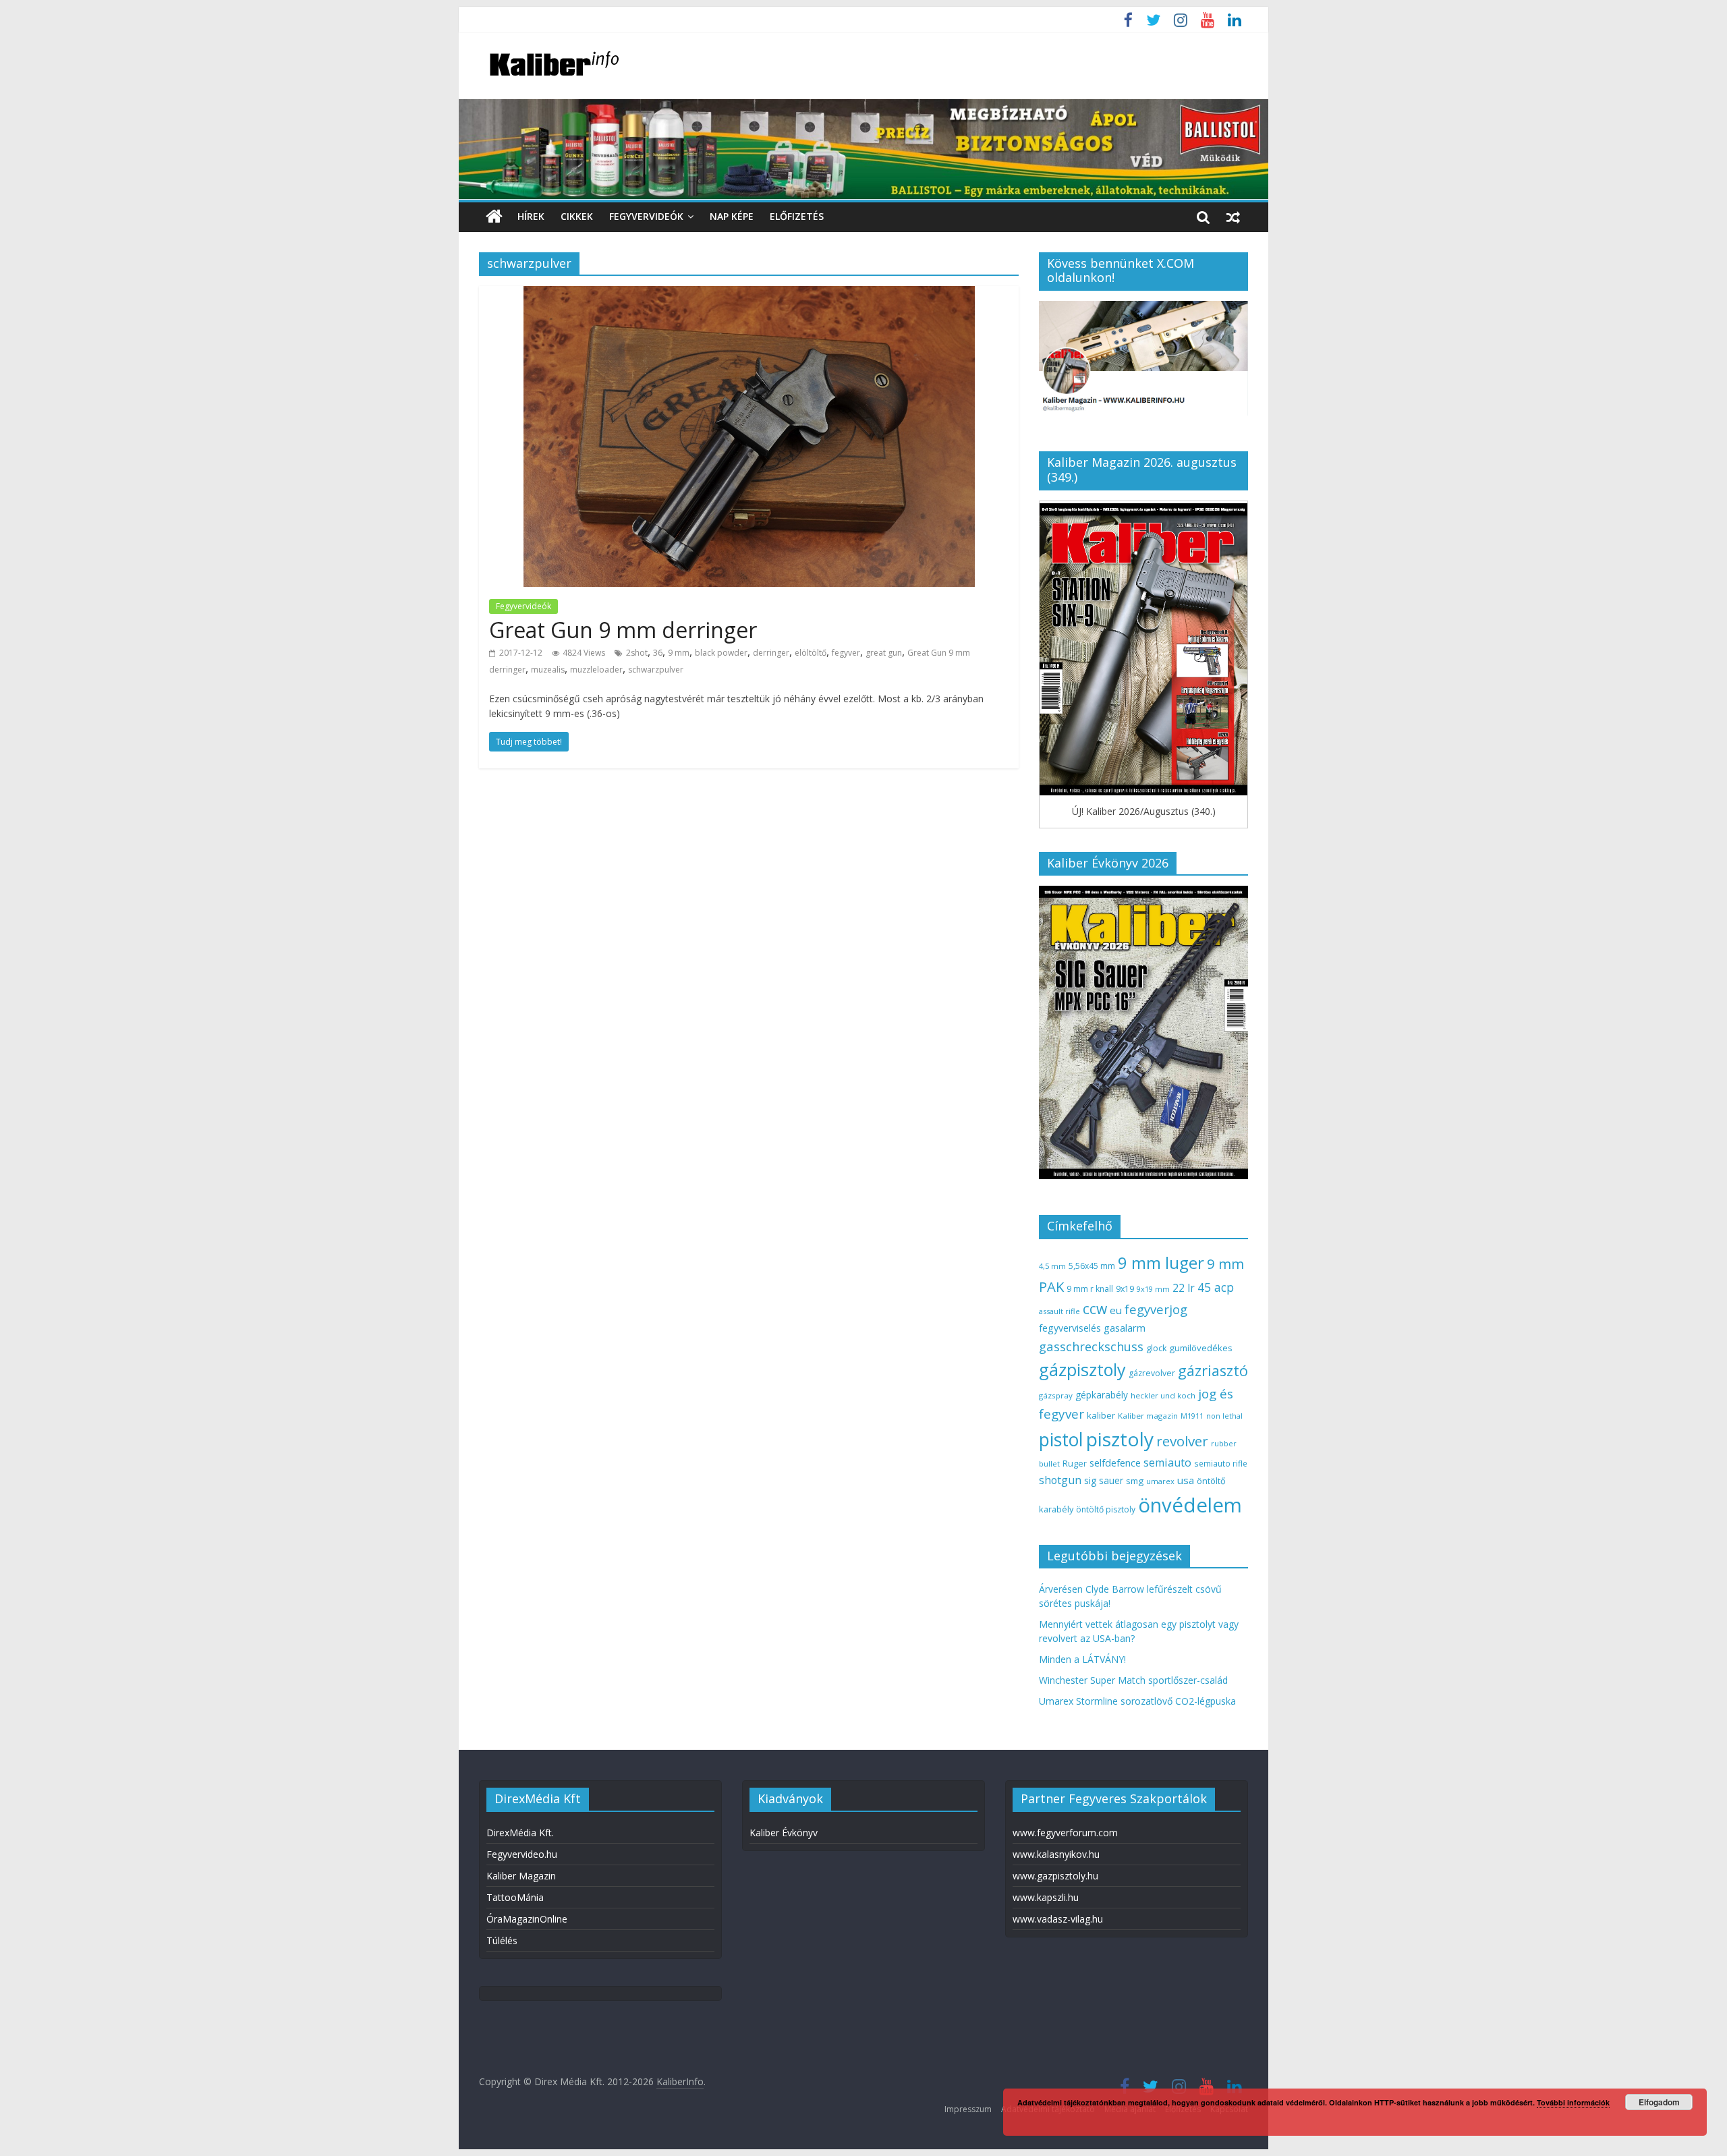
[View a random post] (1233, 217)
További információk (1573, 2102)
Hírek (531, 216)
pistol (1061, 1440)
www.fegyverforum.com (1065, 1833)
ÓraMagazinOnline (527, 1919)
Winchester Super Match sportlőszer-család (1133, 1680)
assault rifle (1059, 1311)
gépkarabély (1102, 1395)
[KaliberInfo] (494, 217)
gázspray (1056, 1395)
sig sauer (1104, 1480)
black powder (721, 653)
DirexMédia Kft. (520, 1833)
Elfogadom (1659, 2102)
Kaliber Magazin (521, 1876)
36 (658, 653)
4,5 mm (1052, 1266)
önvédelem (1190, 1505)
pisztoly (1120, 1439)
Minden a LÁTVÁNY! (1082, 1659)
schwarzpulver (656, 670)
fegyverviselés (1070, 1328)
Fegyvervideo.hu (522, 1854)
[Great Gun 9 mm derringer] (749, 294)
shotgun (1060, 1480)
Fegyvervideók (646, 216)
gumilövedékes (1201, 1348)
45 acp (1216, 1287)
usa (1186, 1480)
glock (1156, 1348)
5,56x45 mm (1092, 1266)
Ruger (1075, 1463)
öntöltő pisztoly (1106, 1509)
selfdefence (1115, 1463)
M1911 (1192, 1416)
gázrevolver (1152, 1373)
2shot (637, 653)
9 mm (679, 653)
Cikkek (577, 216)
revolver (1182, 1441)
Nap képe (732, 216)
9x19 (1125, 1289)
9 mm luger (1161, 1263)
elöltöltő (811, 653)
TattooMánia (515, 1897)
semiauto (1167, 1463)
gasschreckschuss (1091, 1346)
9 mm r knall (1090, 1289)
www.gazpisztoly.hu (1055, 1876)
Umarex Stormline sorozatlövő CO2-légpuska (1137, 1701)
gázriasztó (1213, 1370)
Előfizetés (797, 216)
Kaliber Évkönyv (784, 1833)
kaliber (1101, 1415)
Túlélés (502, 1940)
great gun (884, 653)
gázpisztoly (1082, 1369)
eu (1116, 1310)
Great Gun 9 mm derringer (623, 630)
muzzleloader (596, 670)
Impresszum (968, 2109)
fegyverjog (1156, 1309)
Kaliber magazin (1148, 1416)
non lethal (1224, 1416)
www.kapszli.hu (1046, 1897)
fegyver (846, 653)
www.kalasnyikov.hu (1056, 1854)
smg (1135, 1481)
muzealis (548, 670)
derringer (771, 653)
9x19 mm (1153, 1289)
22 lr (1184, 1288)
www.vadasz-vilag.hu (1058, 1919)
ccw (1095, 1309)
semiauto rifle (1221, 1463)
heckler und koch (1163, 1395)
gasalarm (1125, 1328)
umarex (1160, 1481)
